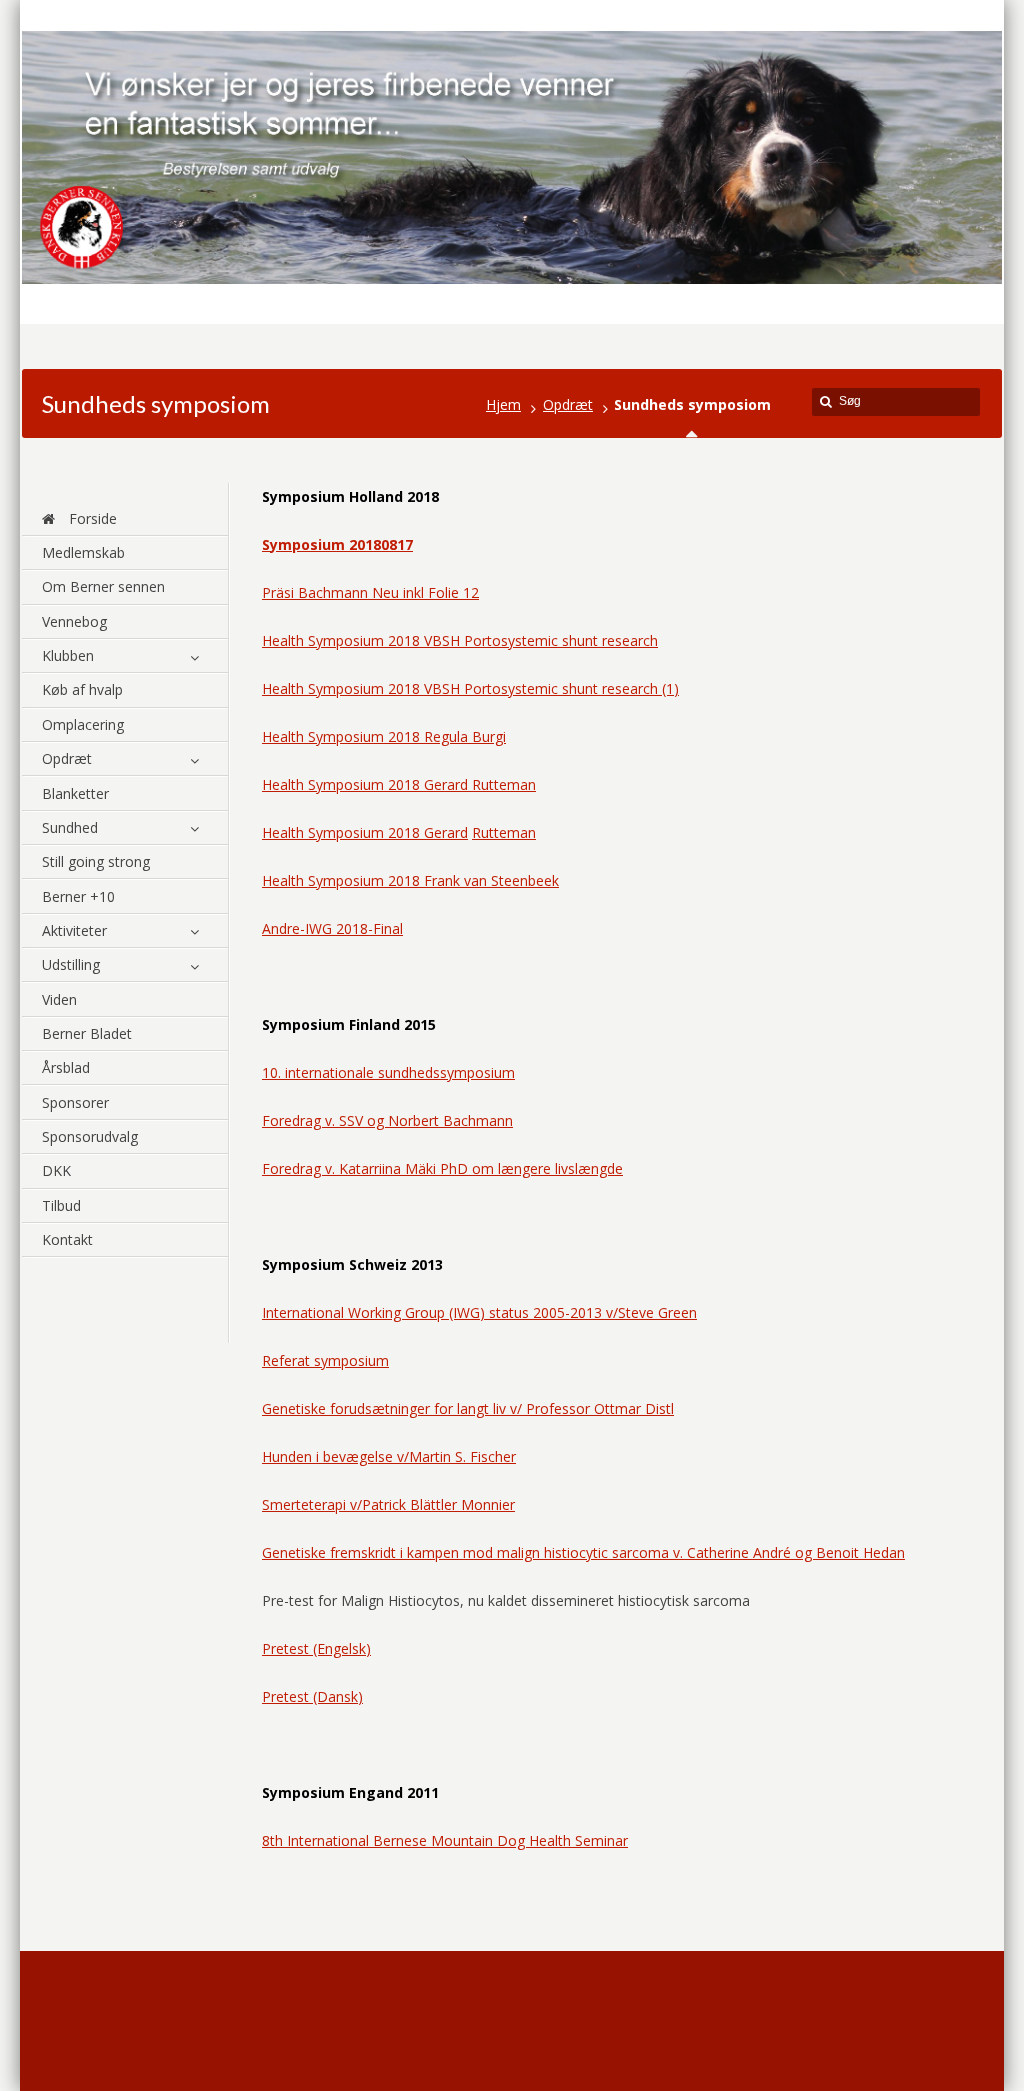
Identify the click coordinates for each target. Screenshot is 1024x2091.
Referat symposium (325, 1360)
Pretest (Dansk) (312, 1696)
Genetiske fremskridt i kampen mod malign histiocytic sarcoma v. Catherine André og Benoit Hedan (583, 1552)
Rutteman (504, 832)
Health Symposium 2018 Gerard (365, 832)
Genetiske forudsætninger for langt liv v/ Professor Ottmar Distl (468, 1408)
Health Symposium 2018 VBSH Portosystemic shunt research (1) (470, 688)
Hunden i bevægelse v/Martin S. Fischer (389, 1456)
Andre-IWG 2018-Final (332, 928)
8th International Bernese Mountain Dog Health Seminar (445, 1840)
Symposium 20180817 (337, 544)
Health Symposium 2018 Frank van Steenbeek (410, 880)
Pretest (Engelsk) (316, 1648)
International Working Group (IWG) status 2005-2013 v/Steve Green (479, 1312)
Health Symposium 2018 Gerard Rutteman (399, 784)
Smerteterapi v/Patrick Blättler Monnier (388, 1504)
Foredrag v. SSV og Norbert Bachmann (387, 1120)
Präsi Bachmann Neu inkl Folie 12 (370, 592)
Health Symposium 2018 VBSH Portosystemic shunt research (460, 640)
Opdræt (568, 404)
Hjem (503, 404)
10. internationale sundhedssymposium (388, 1072)
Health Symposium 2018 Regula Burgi (384, 736)
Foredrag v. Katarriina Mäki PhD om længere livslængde (442, 1168)
